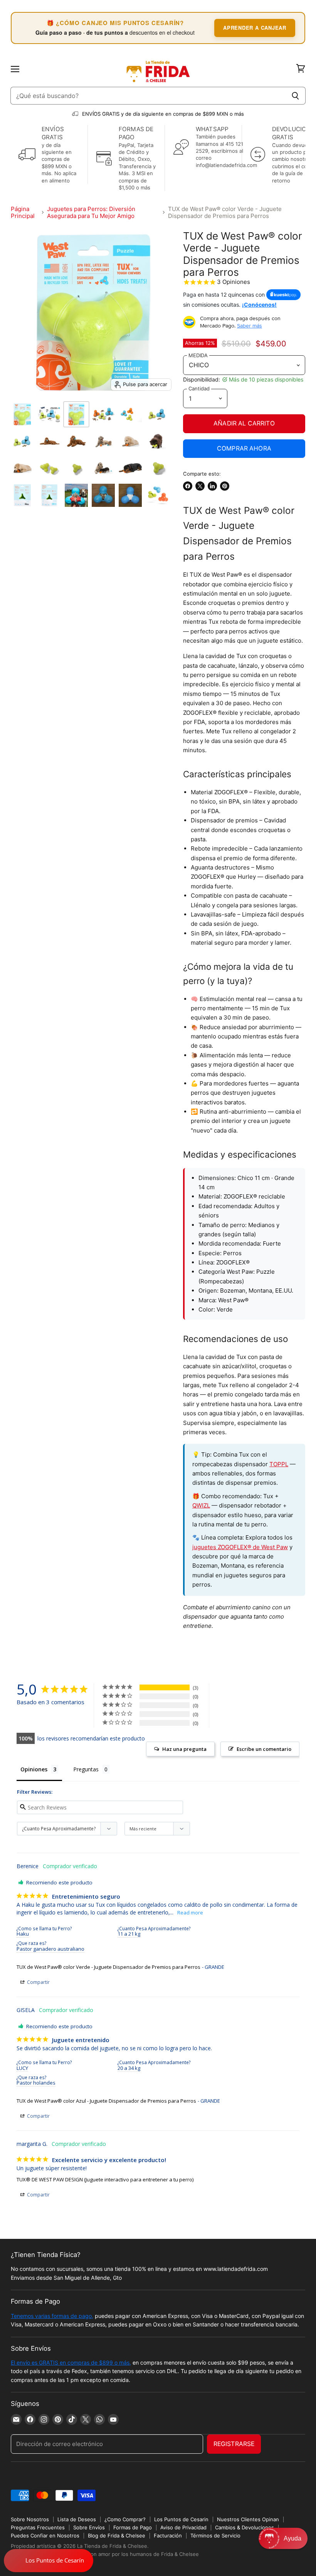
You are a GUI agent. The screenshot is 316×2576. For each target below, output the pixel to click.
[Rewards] (49, 2561)
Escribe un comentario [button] (264, 1749)
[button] (283, 2538)
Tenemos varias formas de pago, (52, 2316)
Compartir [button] (38, 1982)
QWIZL (201, 1505)
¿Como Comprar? (125, 2519)
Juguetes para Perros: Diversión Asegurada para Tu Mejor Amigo (91, 212)
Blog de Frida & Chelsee (117, 2535)
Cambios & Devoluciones (245, 2527)
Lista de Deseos (77, 2519)
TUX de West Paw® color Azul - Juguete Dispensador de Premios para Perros (106, 2101)
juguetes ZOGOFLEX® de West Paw (240, 1547)
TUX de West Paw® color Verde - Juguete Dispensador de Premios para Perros (108, 1967)
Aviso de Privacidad (183, 2527)
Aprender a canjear (255, 28)
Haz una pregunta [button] (184, 1749)
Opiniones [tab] (34, 1769)
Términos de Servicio (215, 2535)
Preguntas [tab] (86, 1769)
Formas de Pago (133, 2527)
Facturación (168, 2535)
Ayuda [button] (292, 2538)
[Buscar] (295, 96)
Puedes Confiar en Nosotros (45, 2535)
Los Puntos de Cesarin (181, 2519)
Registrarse (234, 2444)
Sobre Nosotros (30, 2519)
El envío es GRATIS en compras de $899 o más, (71, 2362)
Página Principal (23, 212)
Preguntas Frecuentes (38, 2527)
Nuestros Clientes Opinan (248, 2519)
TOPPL (279, 1464)
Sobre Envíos (89, 2527)
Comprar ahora (244, 448)
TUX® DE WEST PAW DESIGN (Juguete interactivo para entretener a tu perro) (105, 2179)
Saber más (250, 326)
